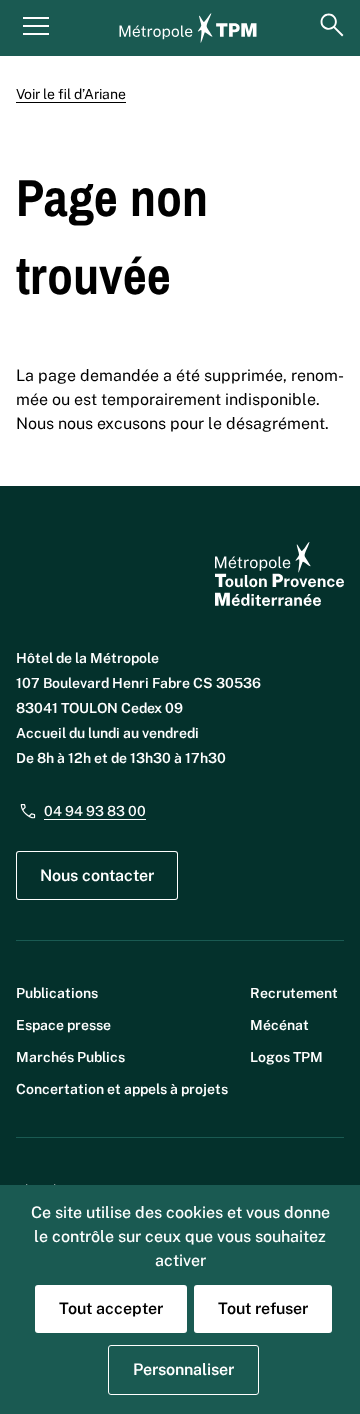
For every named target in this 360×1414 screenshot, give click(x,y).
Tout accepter (111, 1308)
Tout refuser (263, 1308)
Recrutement (294, 993)
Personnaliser (183, 1369)
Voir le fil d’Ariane (71, 94)
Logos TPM (286, 1057)
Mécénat (279, 1025)
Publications (57, 993)
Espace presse (63, 1025)
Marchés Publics (70, 1057)
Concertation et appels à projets (122, 1089)
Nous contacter (97, 875)
